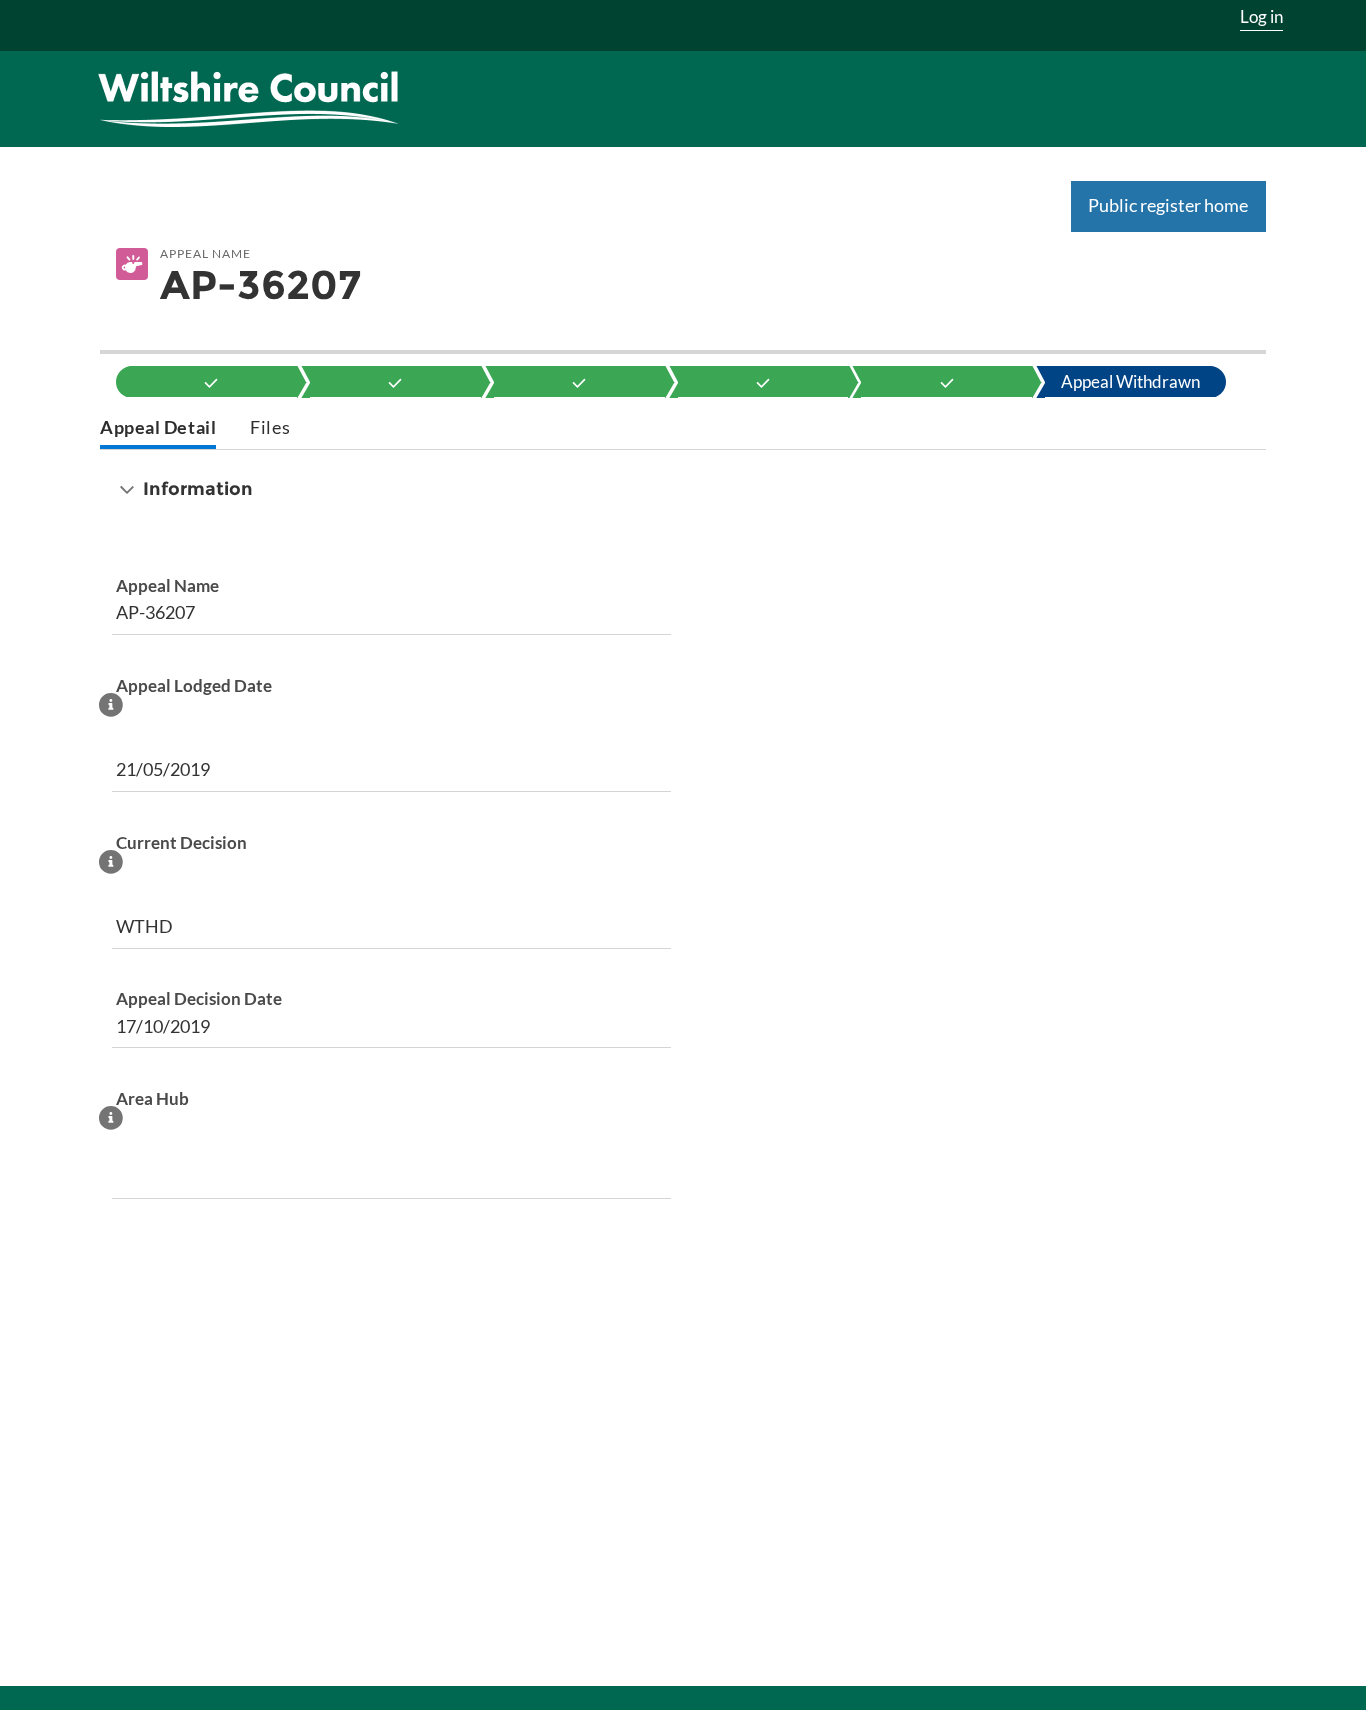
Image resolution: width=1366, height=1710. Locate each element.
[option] (211, 382)
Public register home (1168, 205)
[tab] (158, 429)
